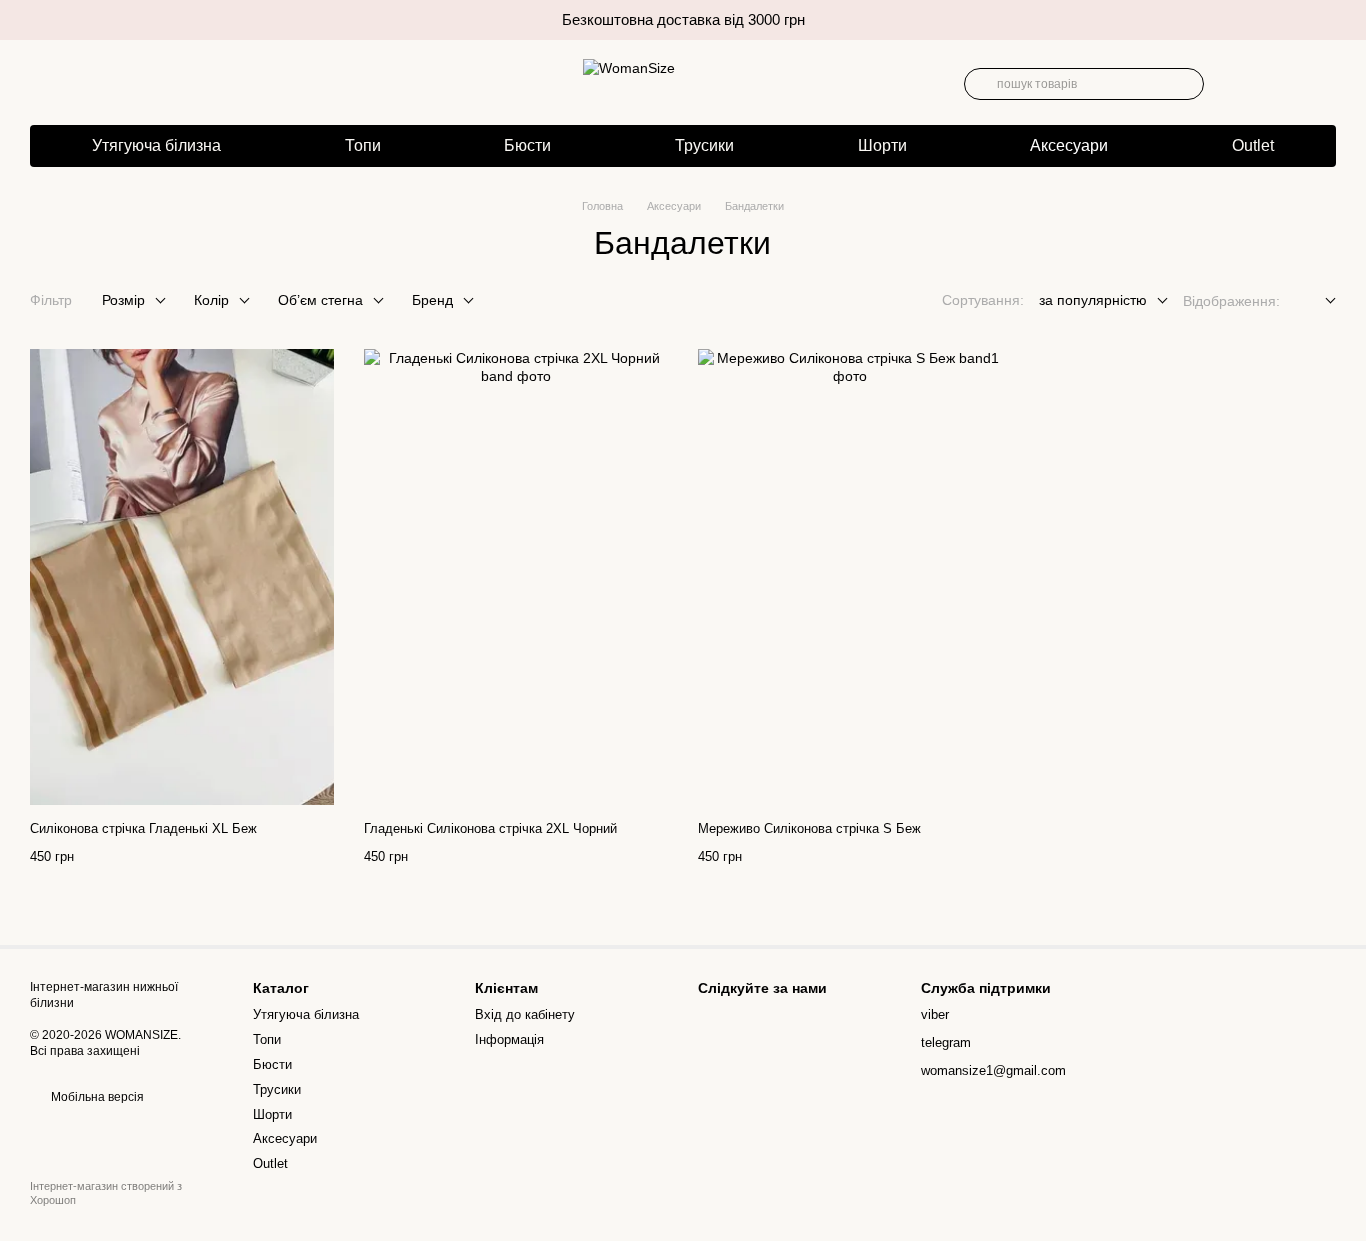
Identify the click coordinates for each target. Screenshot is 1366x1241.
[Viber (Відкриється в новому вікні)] (124, 84)
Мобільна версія (96, 1097)
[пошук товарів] (980, 84)
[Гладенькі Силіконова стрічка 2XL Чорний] (516, 577)
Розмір (123, 300)
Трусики (704, 145)
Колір (211, 300)
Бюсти (527, 145)
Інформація (509, 1039)
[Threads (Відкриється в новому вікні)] (68, 84)
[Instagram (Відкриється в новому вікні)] (40, 84)
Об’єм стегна (320, 300)
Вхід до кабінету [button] (525, 1014)
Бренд (432, 300)
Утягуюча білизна (156, 145)
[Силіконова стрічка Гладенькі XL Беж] (182, 577)
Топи (363, 145)
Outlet (1253, 145)
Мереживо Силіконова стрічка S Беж (809, 828)
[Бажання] (1236, 84)
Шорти (882, 145)
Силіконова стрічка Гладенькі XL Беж (143, 828)
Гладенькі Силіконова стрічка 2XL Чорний (490, 828)
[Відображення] (1315, 301)
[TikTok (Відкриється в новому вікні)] (96, 84)
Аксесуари (1069, 145)
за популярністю (1093, 300)
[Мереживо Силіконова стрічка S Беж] (850, 577)
